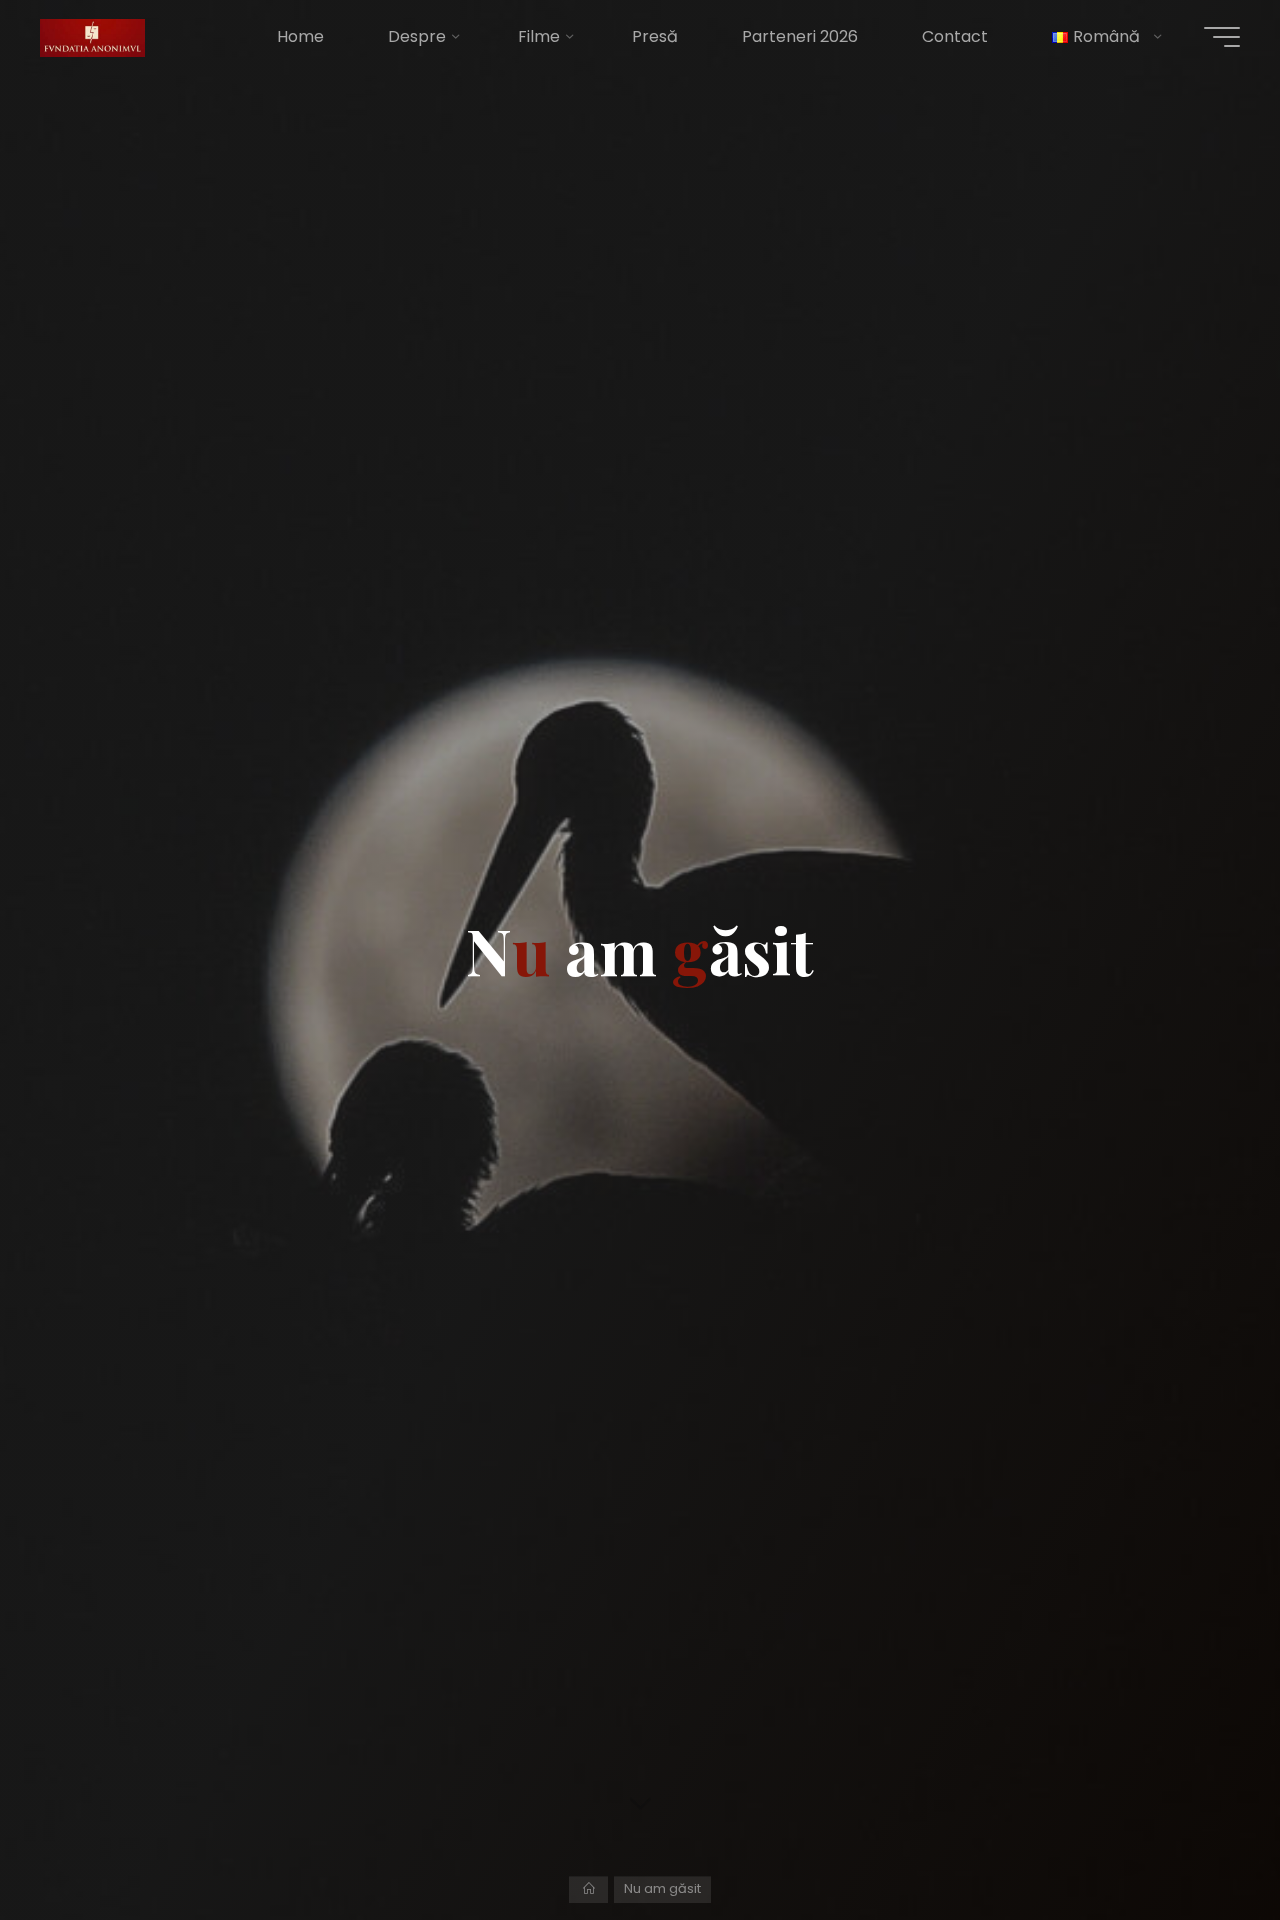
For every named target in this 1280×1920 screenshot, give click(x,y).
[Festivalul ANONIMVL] (92, 36)
